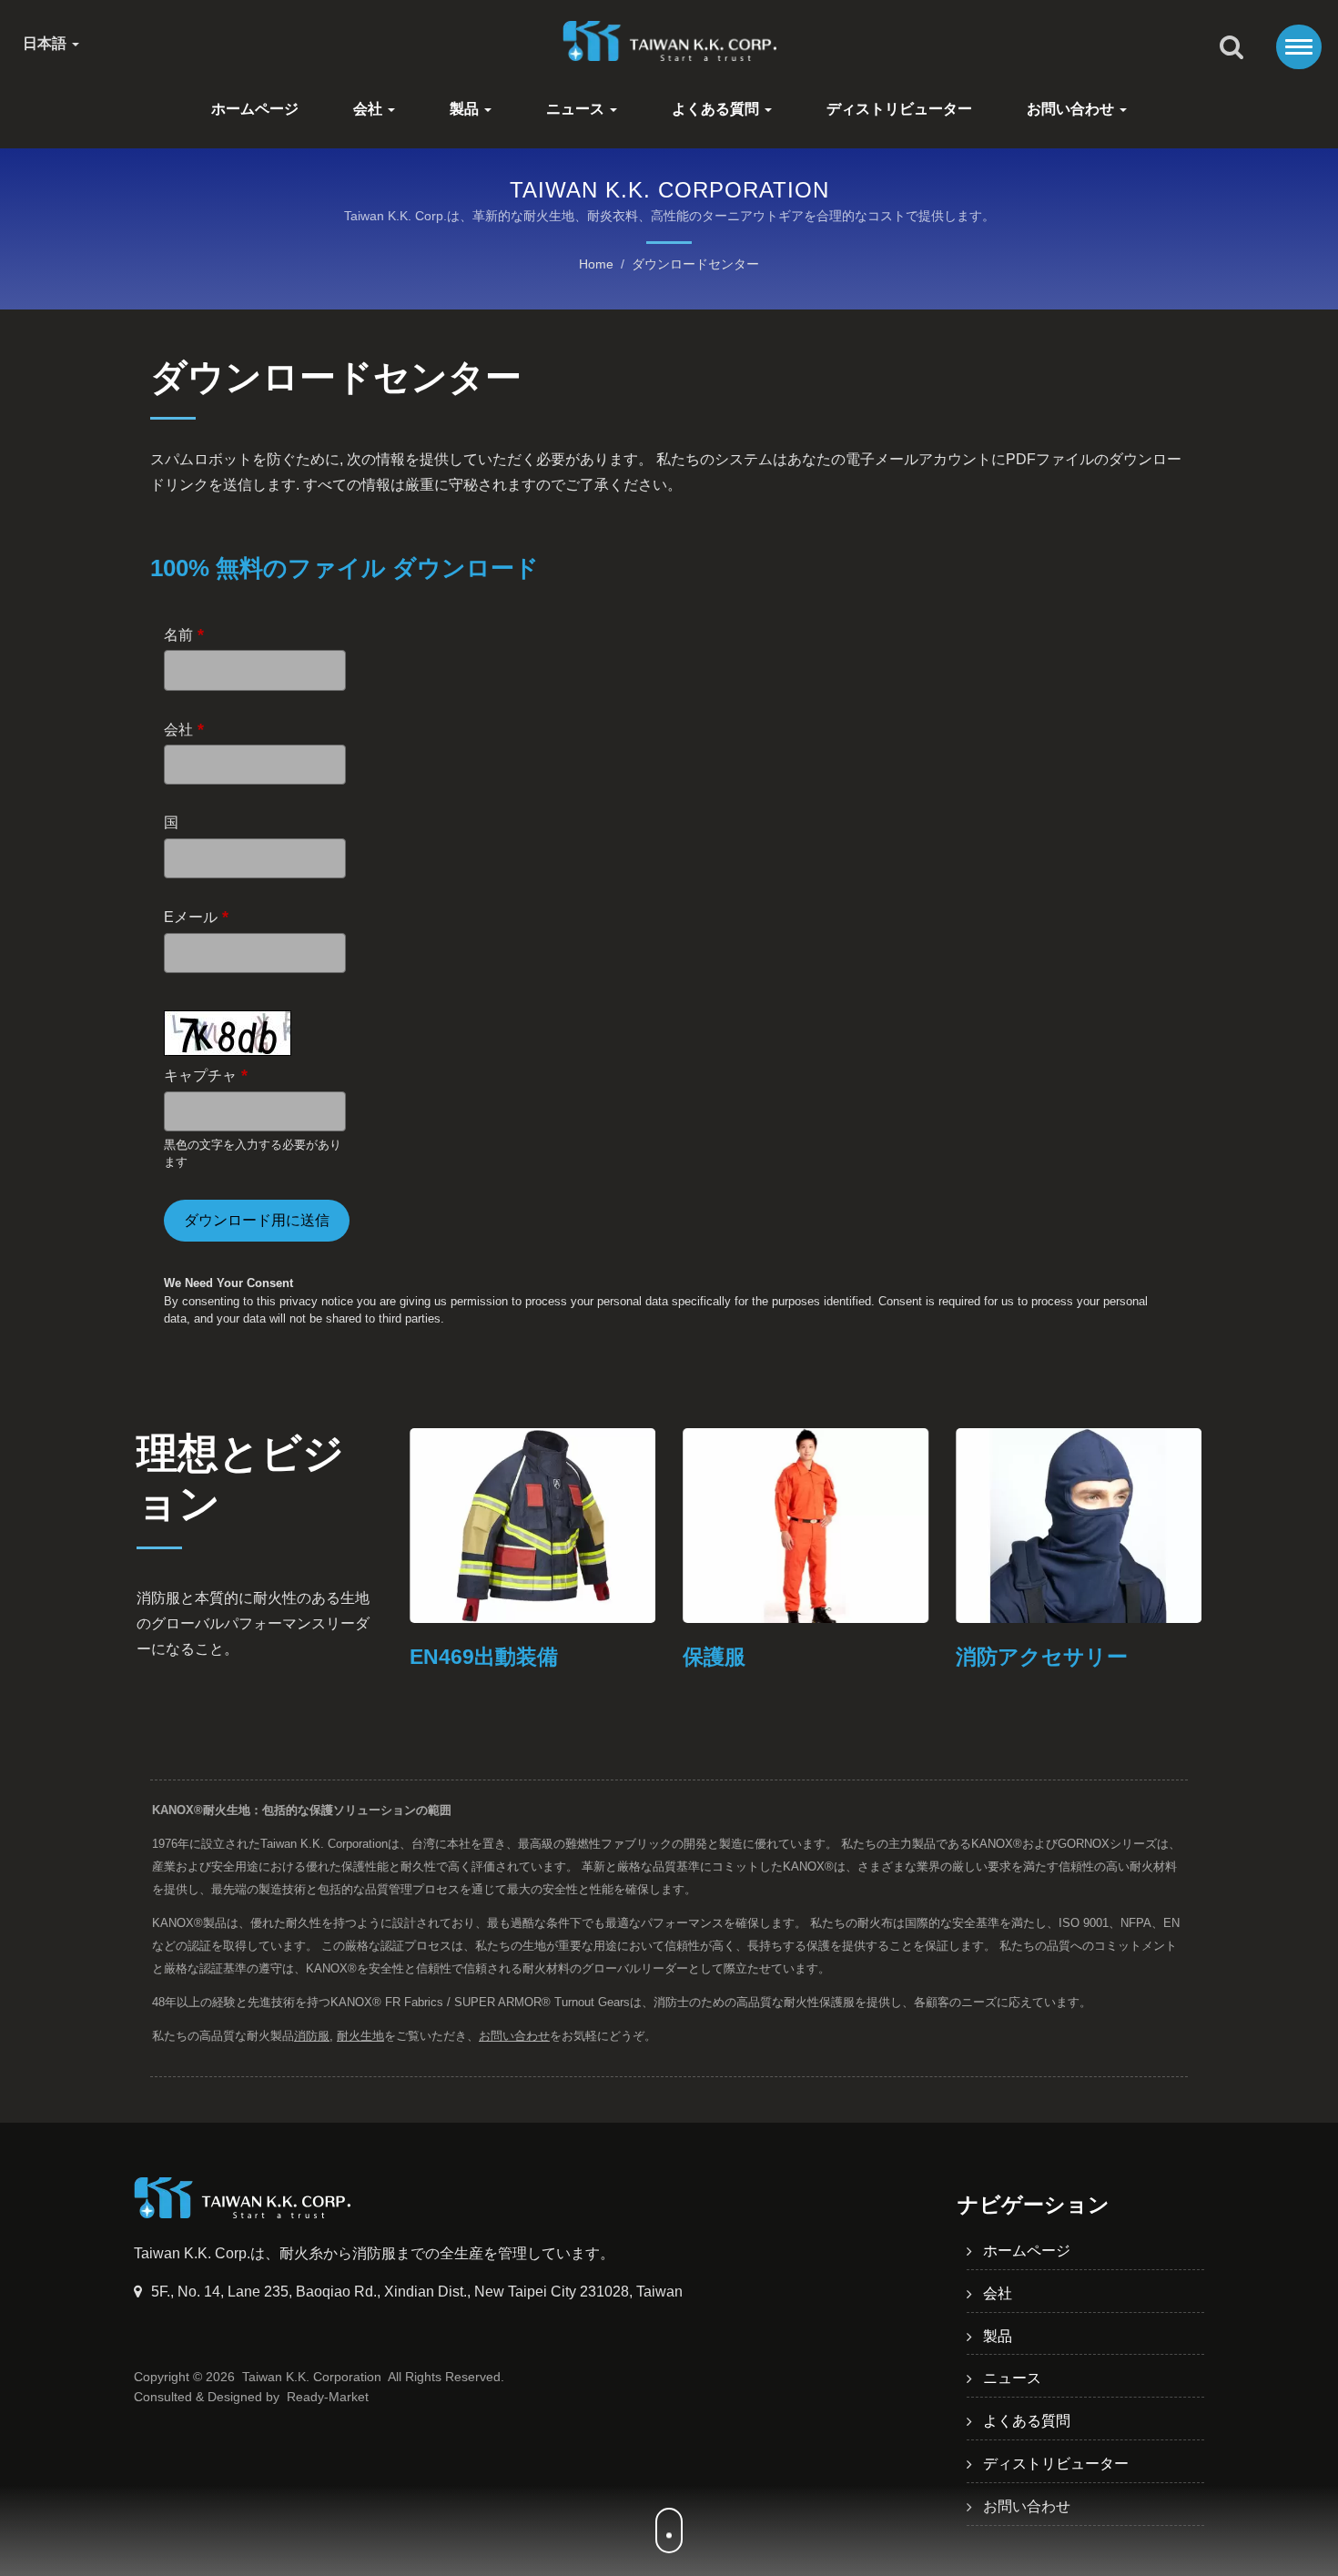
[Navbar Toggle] (1299, 47)
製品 (466, 109)
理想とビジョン (240, 1478)
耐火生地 (360, 2036)
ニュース (577, 109)
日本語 (46, 44)
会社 (370, 109)
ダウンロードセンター (695, 264)
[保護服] (806, 1526)
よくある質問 (717, 109)
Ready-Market (328, 2397)
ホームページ (255, 109)
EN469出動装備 (484, 1657)
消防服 (312, 2036)
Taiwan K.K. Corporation (312, 2377)
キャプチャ (206, 1075)
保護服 (714, 1657)
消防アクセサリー (1042, 1657)
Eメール (196, 917)
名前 (184, 634)
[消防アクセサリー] (1079, 1526)
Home (596, 264)
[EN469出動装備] (532, 1526)
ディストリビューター (899, 109)
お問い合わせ (1072, 109)
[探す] (1232, 48)
